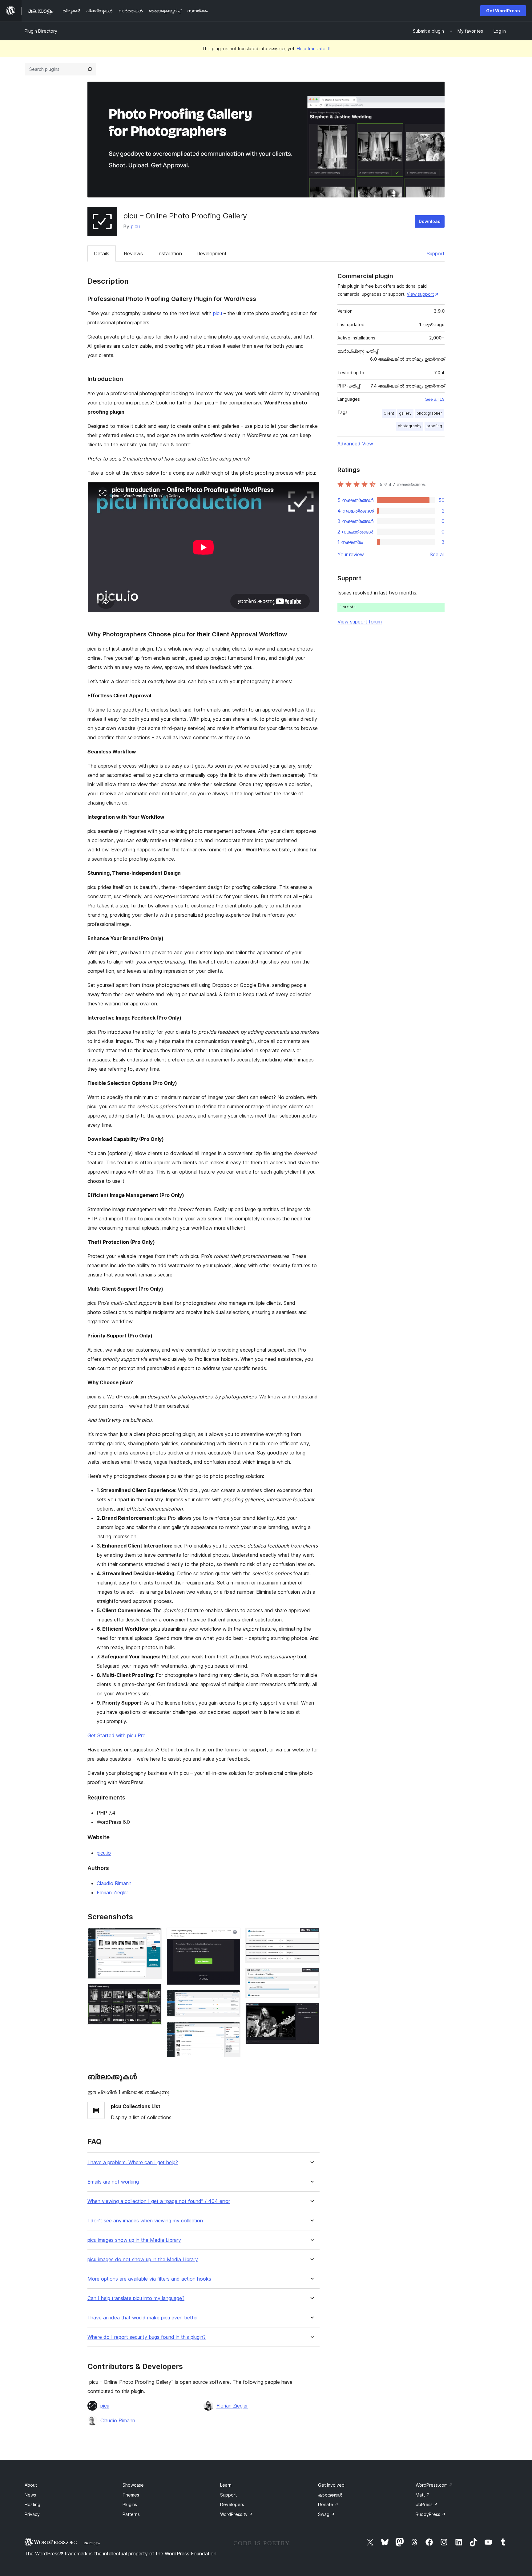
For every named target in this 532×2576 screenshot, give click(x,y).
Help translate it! (314, 49)
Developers (232, 2504)
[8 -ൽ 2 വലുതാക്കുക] (153, 1992)
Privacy (32, 2514)
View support (420, 294)
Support (436, 254)
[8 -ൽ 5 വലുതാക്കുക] (232, 2030)
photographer (429, 413)
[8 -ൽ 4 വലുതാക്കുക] (232, 1998)
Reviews (133, 254)
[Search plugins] (90, 69)
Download (430, 221)
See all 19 (435, 399)
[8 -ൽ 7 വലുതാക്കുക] (311, 1976)
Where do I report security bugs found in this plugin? (147, 2337)
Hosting (32, 2504)
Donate (328, 2504)
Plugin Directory (41, 31)
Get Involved (331, 2485)
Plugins (130, 2504)
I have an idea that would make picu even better (143, 2318)
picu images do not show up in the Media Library (143, 2260)
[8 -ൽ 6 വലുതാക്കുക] (311, 1936)
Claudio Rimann (114, 1883)
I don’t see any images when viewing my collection (145, 2221)
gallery (405, 413)
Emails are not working (113, 2182)
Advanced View (355, 444)
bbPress (427, 2504)
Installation (170, 254)
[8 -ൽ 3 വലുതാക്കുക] (232, 1936)
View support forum (360, 622)
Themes (131, 2495)
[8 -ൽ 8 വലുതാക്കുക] (311, 2011)
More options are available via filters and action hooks (149, 2279)
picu (135, 226)
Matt (423, 2495)
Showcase (133, 2485)
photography (410, 426)
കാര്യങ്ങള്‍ (330, 2495)
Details (102, 254)
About (31, 2485)
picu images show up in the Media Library (134, 2240)
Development (212, 254)
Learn (226, 2485)
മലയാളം (92, 2543)
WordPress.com (434, 2485)
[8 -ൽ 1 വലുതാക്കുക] (153, 1936)
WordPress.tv (236, 2514)
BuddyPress (431, 2514)
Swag (326, 2514)
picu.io (104, 1853)
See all (437, 554)
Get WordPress (503, 11)
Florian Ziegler (112, 1892)
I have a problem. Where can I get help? (133, 2162)
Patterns (131, 2514)
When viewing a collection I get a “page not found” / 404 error (159, 2201)
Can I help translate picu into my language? (136, 2298)
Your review (351, 554)
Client (389, 413)
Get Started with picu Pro (117, 1735)
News (30, 2495)
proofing (434, 426)
